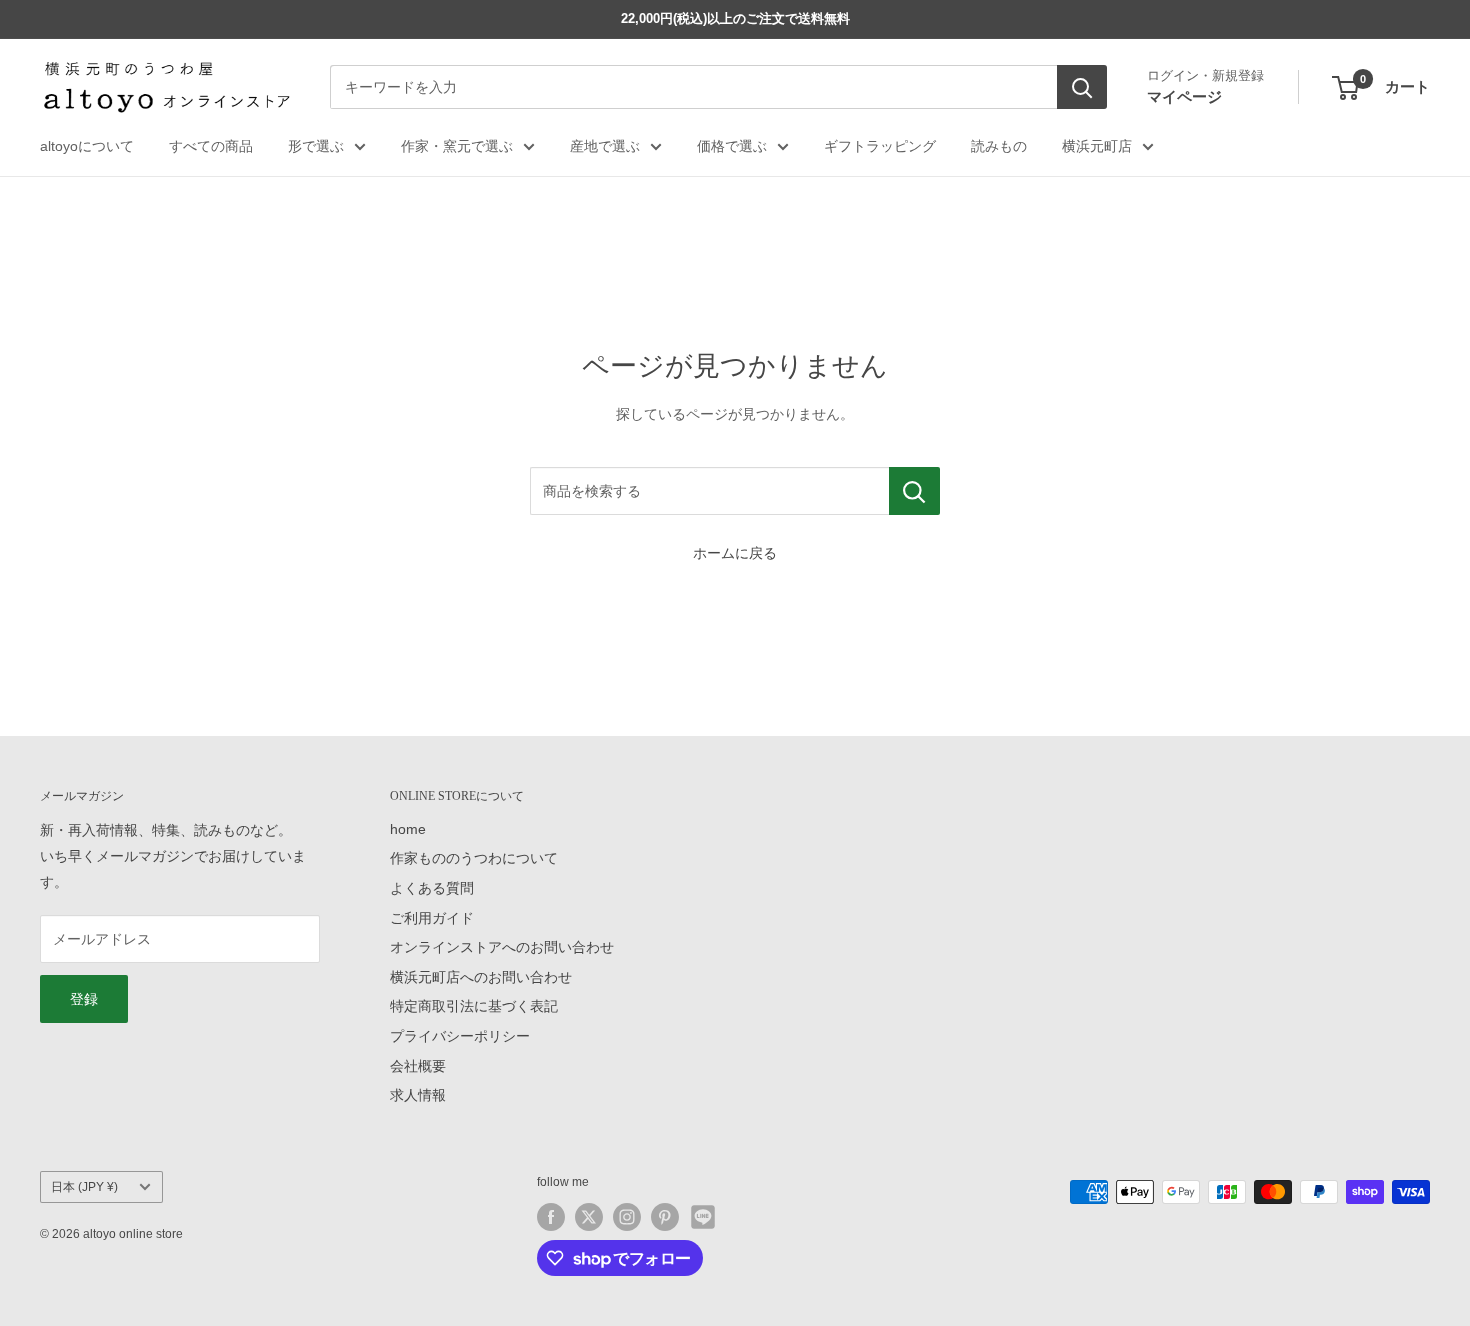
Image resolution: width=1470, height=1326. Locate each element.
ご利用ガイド (432, 918)
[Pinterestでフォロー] (665, 1217)
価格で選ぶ (732, 146)
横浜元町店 (1097, 146)
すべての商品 (211, 146)
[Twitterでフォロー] (589, 1217)
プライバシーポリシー (460, 1036)
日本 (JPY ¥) (84, 1187)
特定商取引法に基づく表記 (474, 1006)
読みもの (999, 146)
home (408, 829)
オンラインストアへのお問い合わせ (502, 947)
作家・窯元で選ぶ (457, 146)
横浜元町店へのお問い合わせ (481, 977)
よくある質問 (432, 888)
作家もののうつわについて (474, 858)
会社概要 (418, 1066)
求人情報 (418, 1095)
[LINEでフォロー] (703, 1217)
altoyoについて (87, 146)
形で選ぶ (316, 146)
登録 (84, 999)
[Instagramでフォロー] (627, 1217)
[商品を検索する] (914, 491)
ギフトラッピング (880, 146)
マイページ (1184, 96)
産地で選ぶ (605, 146)
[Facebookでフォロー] (551, 1217)
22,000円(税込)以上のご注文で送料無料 (735, 18)
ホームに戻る (735, 553)
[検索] (1082, 88)
